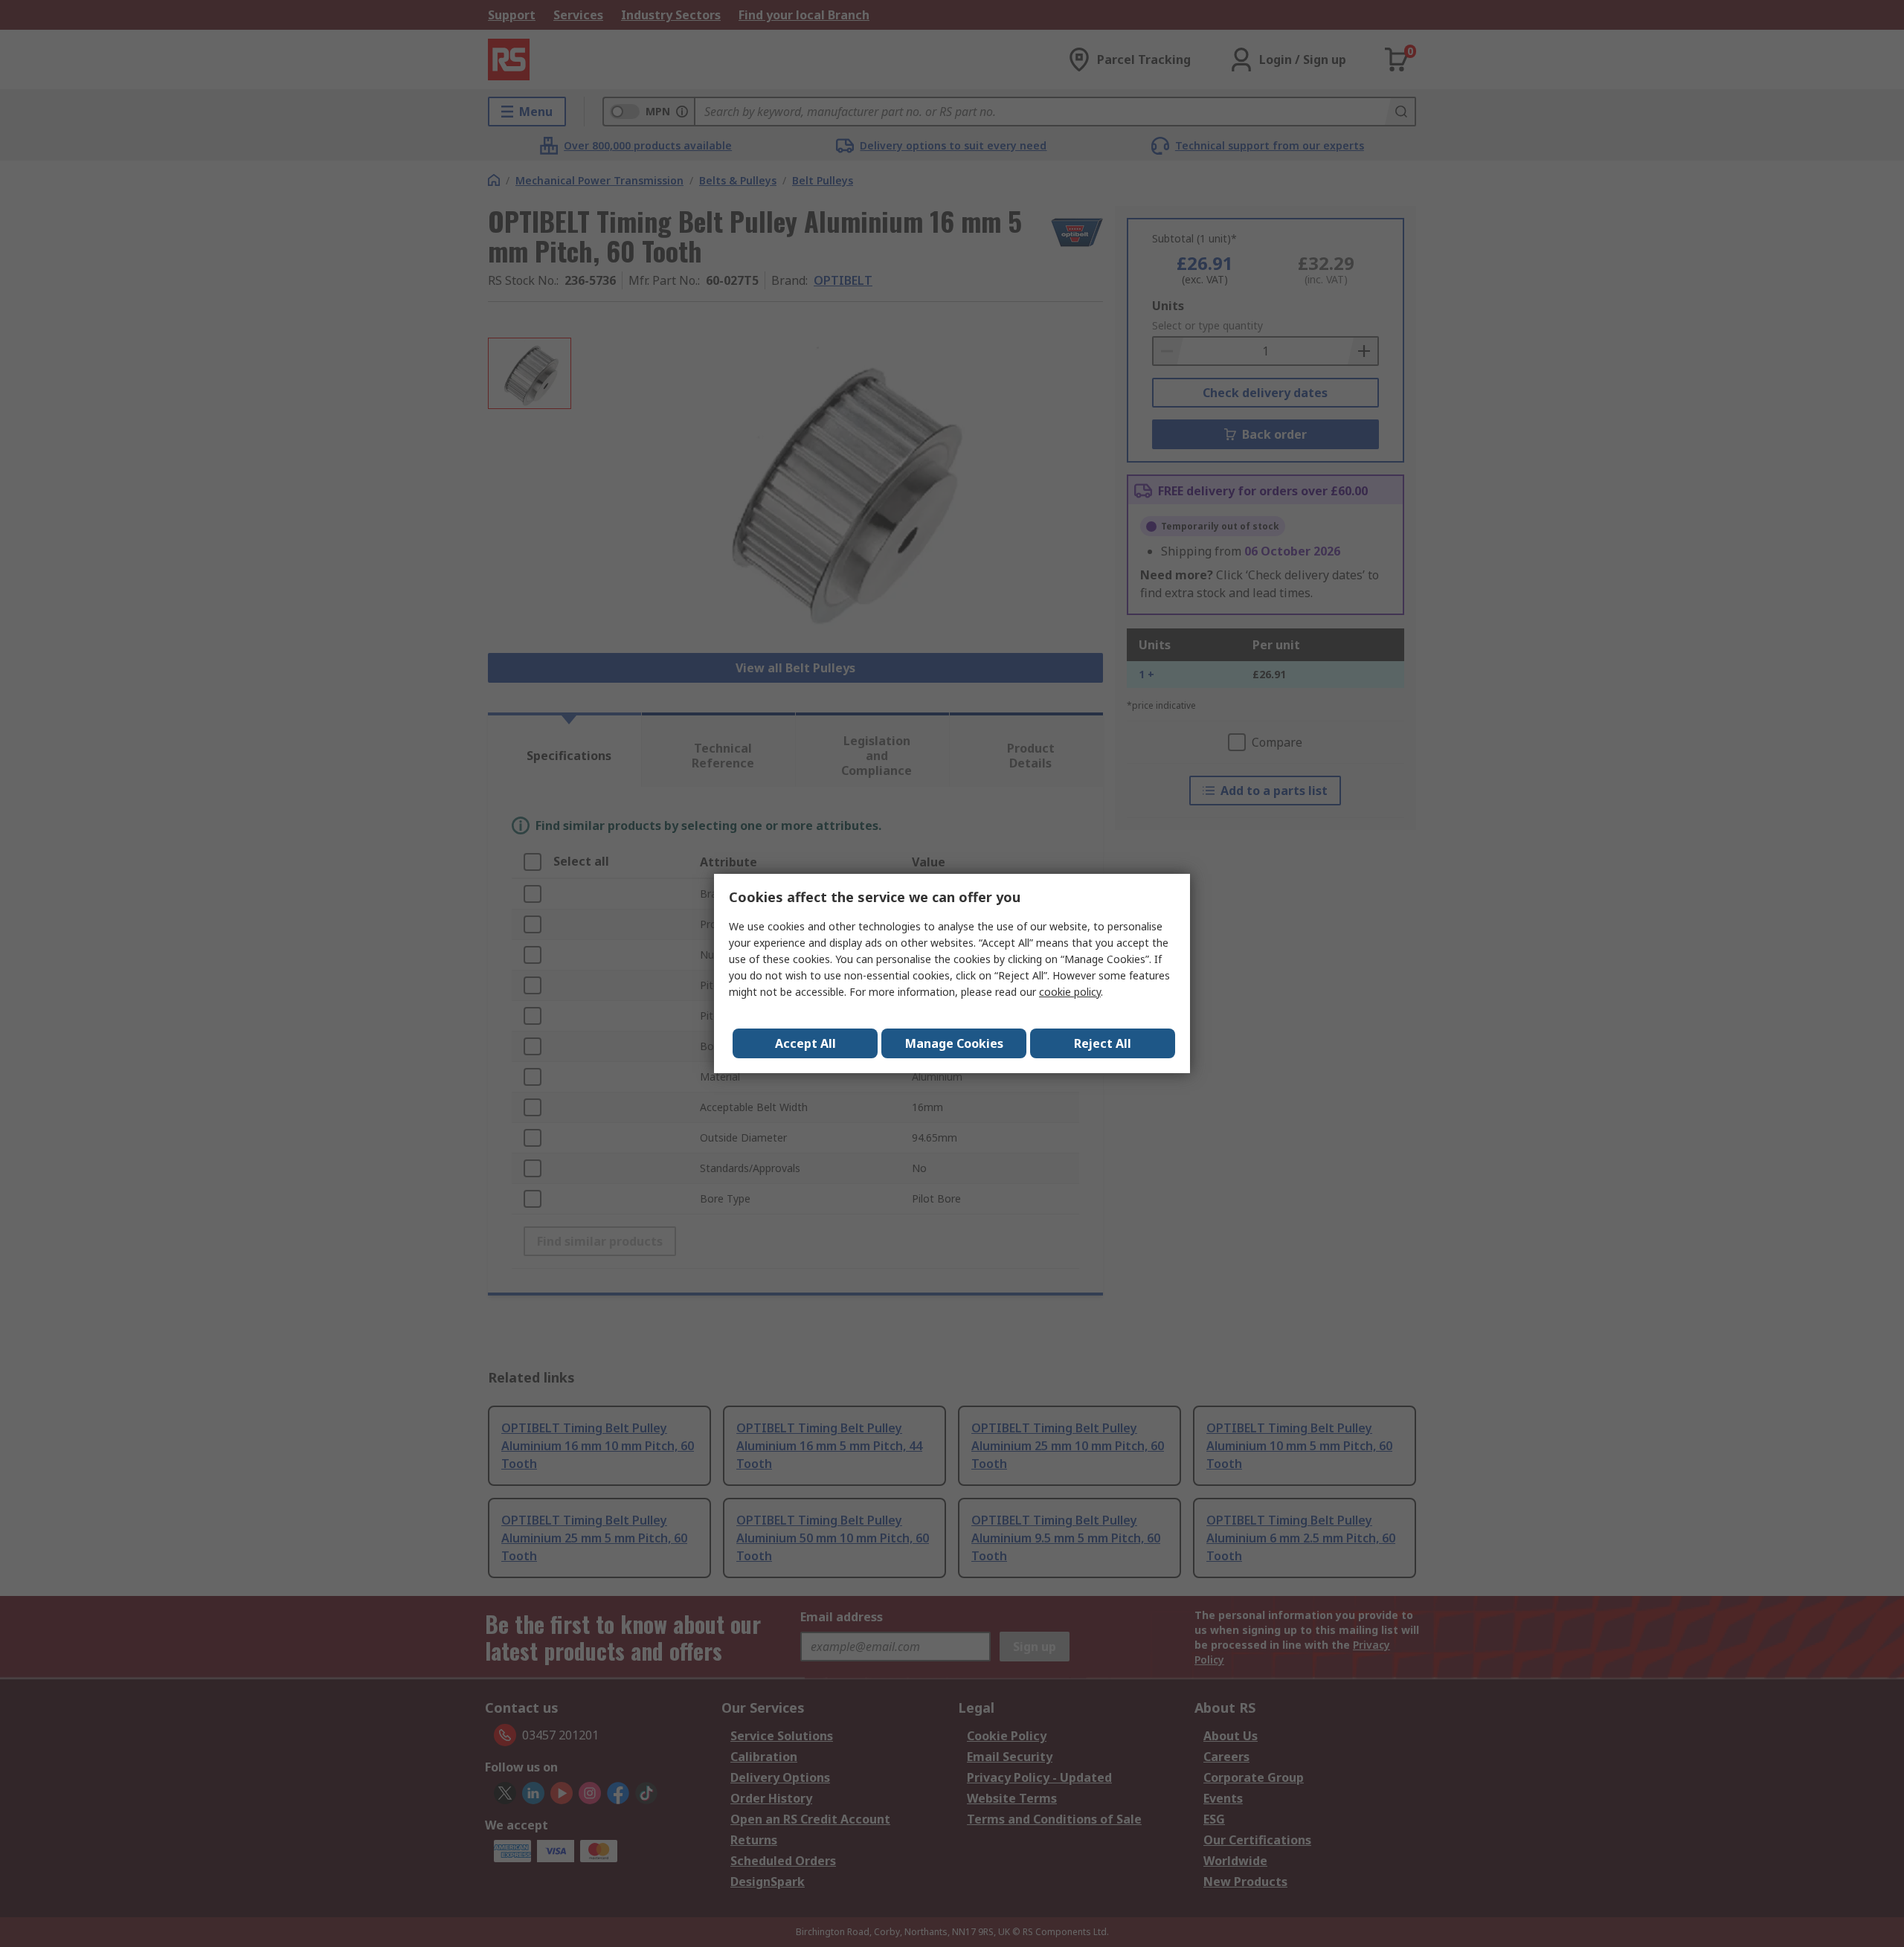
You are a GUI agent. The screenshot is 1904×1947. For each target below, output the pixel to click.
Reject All (1103, 1043)
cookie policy (1070, 992)
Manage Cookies (954, 1043)
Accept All (805, 1043)
